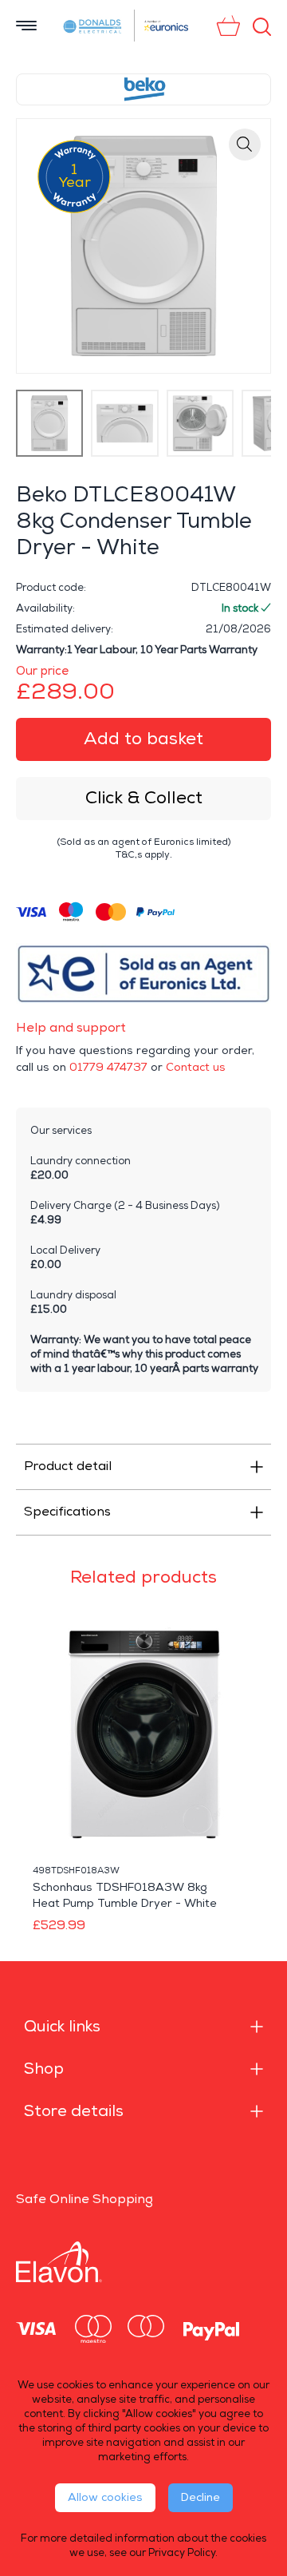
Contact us (196, 1067)
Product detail (68, 1466)
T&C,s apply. (144, 855)
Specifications (67, 1512)
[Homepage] (93, 26)
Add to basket (143, 739)
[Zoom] (245, 145)
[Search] (262, 27)
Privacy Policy (182, 2553)
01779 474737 (108, 1067)
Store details (74, 2111)
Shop (44, 2069)
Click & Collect (144, 798)
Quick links (62, 2027)
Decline (201, 2497)
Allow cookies (105, 2497)
